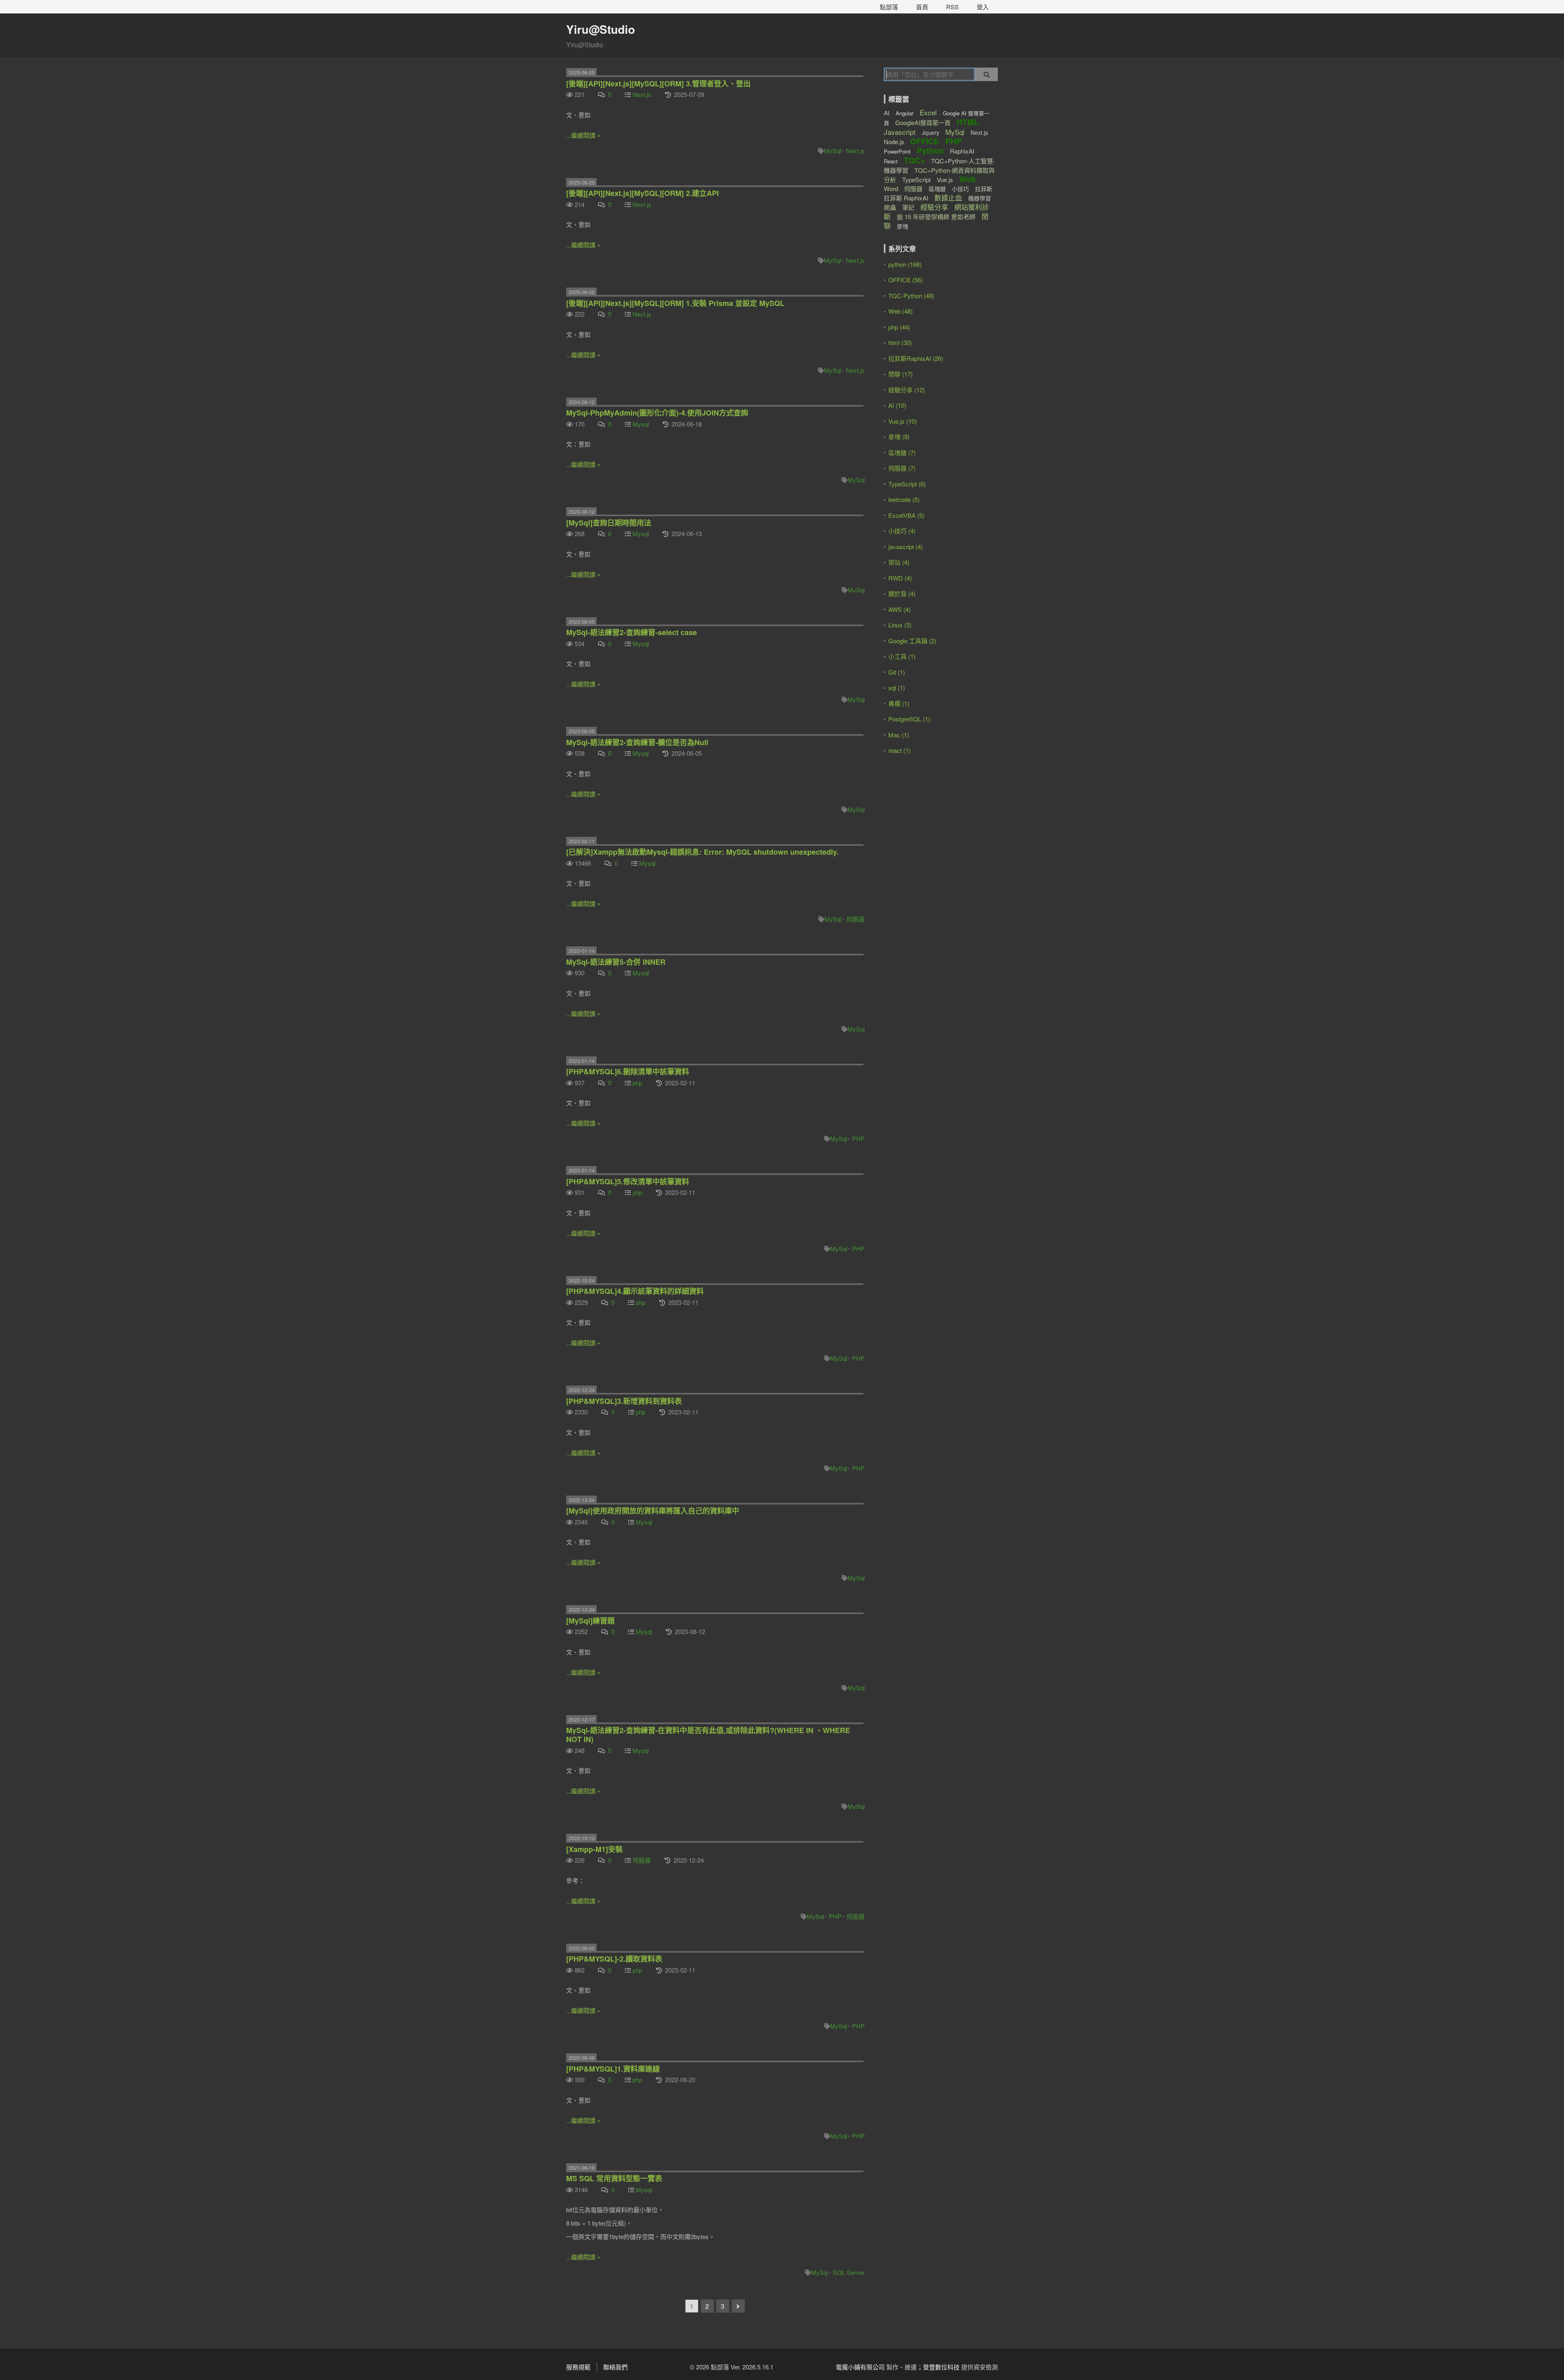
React (891, 161)
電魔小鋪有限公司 (860, 2367)
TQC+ (914, 160)
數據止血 (948, 197)
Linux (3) (900, 625)
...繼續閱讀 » (583, 135)
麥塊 (903, 226)
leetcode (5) (904, 499)
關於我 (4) (902, 593)
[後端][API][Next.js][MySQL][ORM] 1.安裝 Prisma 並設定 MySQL (675, 303)
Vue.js (945, 179)
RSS (952, 7)
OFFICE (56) (906, 280)
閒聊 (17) (901, 374)
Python (930, 151)
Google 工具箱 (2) (912, 641)
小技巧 (960, 189)
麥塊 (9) (899, 437)
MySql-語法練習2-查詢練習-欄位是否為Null (637, 742)
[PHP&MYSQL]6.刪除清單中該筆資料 (628, 1071)
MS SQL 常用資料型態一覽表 (614, 2178)
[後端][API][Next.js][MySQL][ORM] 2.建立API (643, 193)
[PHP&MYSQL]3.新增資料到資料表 (624, 1401)
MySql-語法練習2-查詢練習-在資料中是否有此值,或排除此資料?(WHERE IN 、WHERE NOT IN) (708, 1735)
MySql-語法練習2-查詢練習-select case (632, 632)
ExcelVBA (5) (906, 515)
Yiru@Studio (601, 29)
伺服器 (856, 919)
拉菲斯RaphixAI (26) (916, 358)
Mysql (641, 424)
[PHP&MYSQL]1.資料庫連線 (613, 2069)
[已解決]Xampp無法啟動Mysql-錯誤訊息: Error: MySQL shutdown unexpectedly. (702, 852)
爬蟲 (890, 207)
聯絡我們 (615, 2367)
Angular (905, 113)
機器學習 (980, 198)
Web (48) (901, 311)
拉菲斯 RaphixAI (906, 198)
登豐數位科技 (941, 2367)
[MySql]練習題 (590, 1621)
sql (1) (897, 687)
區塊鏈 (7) (902, 452)
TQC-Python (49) (911, 296)
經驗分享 (934, 207)
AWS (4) (900, 609)
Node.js (894, 142)
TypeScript (916, 179)
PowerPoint (897, 151)
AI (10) (897, 405)
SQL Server (849, 2272)
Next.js (642, 94)
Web (968, 179)
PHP (858, 1138)
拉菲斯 (984, 189)
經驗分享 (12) (907, 390)
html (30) (900, 342)
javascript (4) (906, 547)
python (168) (905, 264)
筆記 (908, 207)
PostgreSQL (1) (909, 719)
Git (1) (897, 672)
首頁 (922, 7)
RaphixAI (962, 151)
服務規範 (578, 2367)
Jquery (930, 132)
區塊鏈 (937, 189)
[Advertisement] (935, 822)
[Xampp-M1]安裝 (594, 1849)
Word (891, 188)
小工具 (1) (902, 656)
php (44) (899, 327)
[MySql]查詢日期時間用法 (609, 523)
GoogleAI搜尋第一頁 (923, 122)
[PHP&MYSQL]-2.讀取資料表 (614, 1959)
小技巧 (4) (902, 531)
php (637, 1083)
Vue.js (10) (903, 421)
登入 (983, 7)
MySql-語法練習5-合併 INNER (616, 962)
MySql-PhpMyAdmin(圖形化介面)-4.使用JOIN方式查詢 (657, 413)
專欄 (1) (899, 703)
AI (887, 113)
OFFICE (925, 141)
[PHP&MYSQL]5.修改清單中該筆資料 (628, 1181)
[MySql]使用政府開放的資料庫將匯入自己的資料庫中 (653, 1511)
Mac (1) (899, 735)
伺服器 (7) (902, 468)
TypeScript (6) (907, 484)
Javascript (900, 132)
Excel (928, 112)
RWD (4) (900, 578)
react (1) (900, 750)
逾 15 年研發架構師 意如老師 (936, 217)
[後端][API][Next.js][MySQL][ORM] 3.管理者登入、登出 (658, 84)
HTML (968, 122)
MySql (833, 151)
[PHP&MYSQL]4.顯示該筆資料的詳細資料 (635, 1291)
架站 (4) (899, 562)
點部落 (889, 7)
